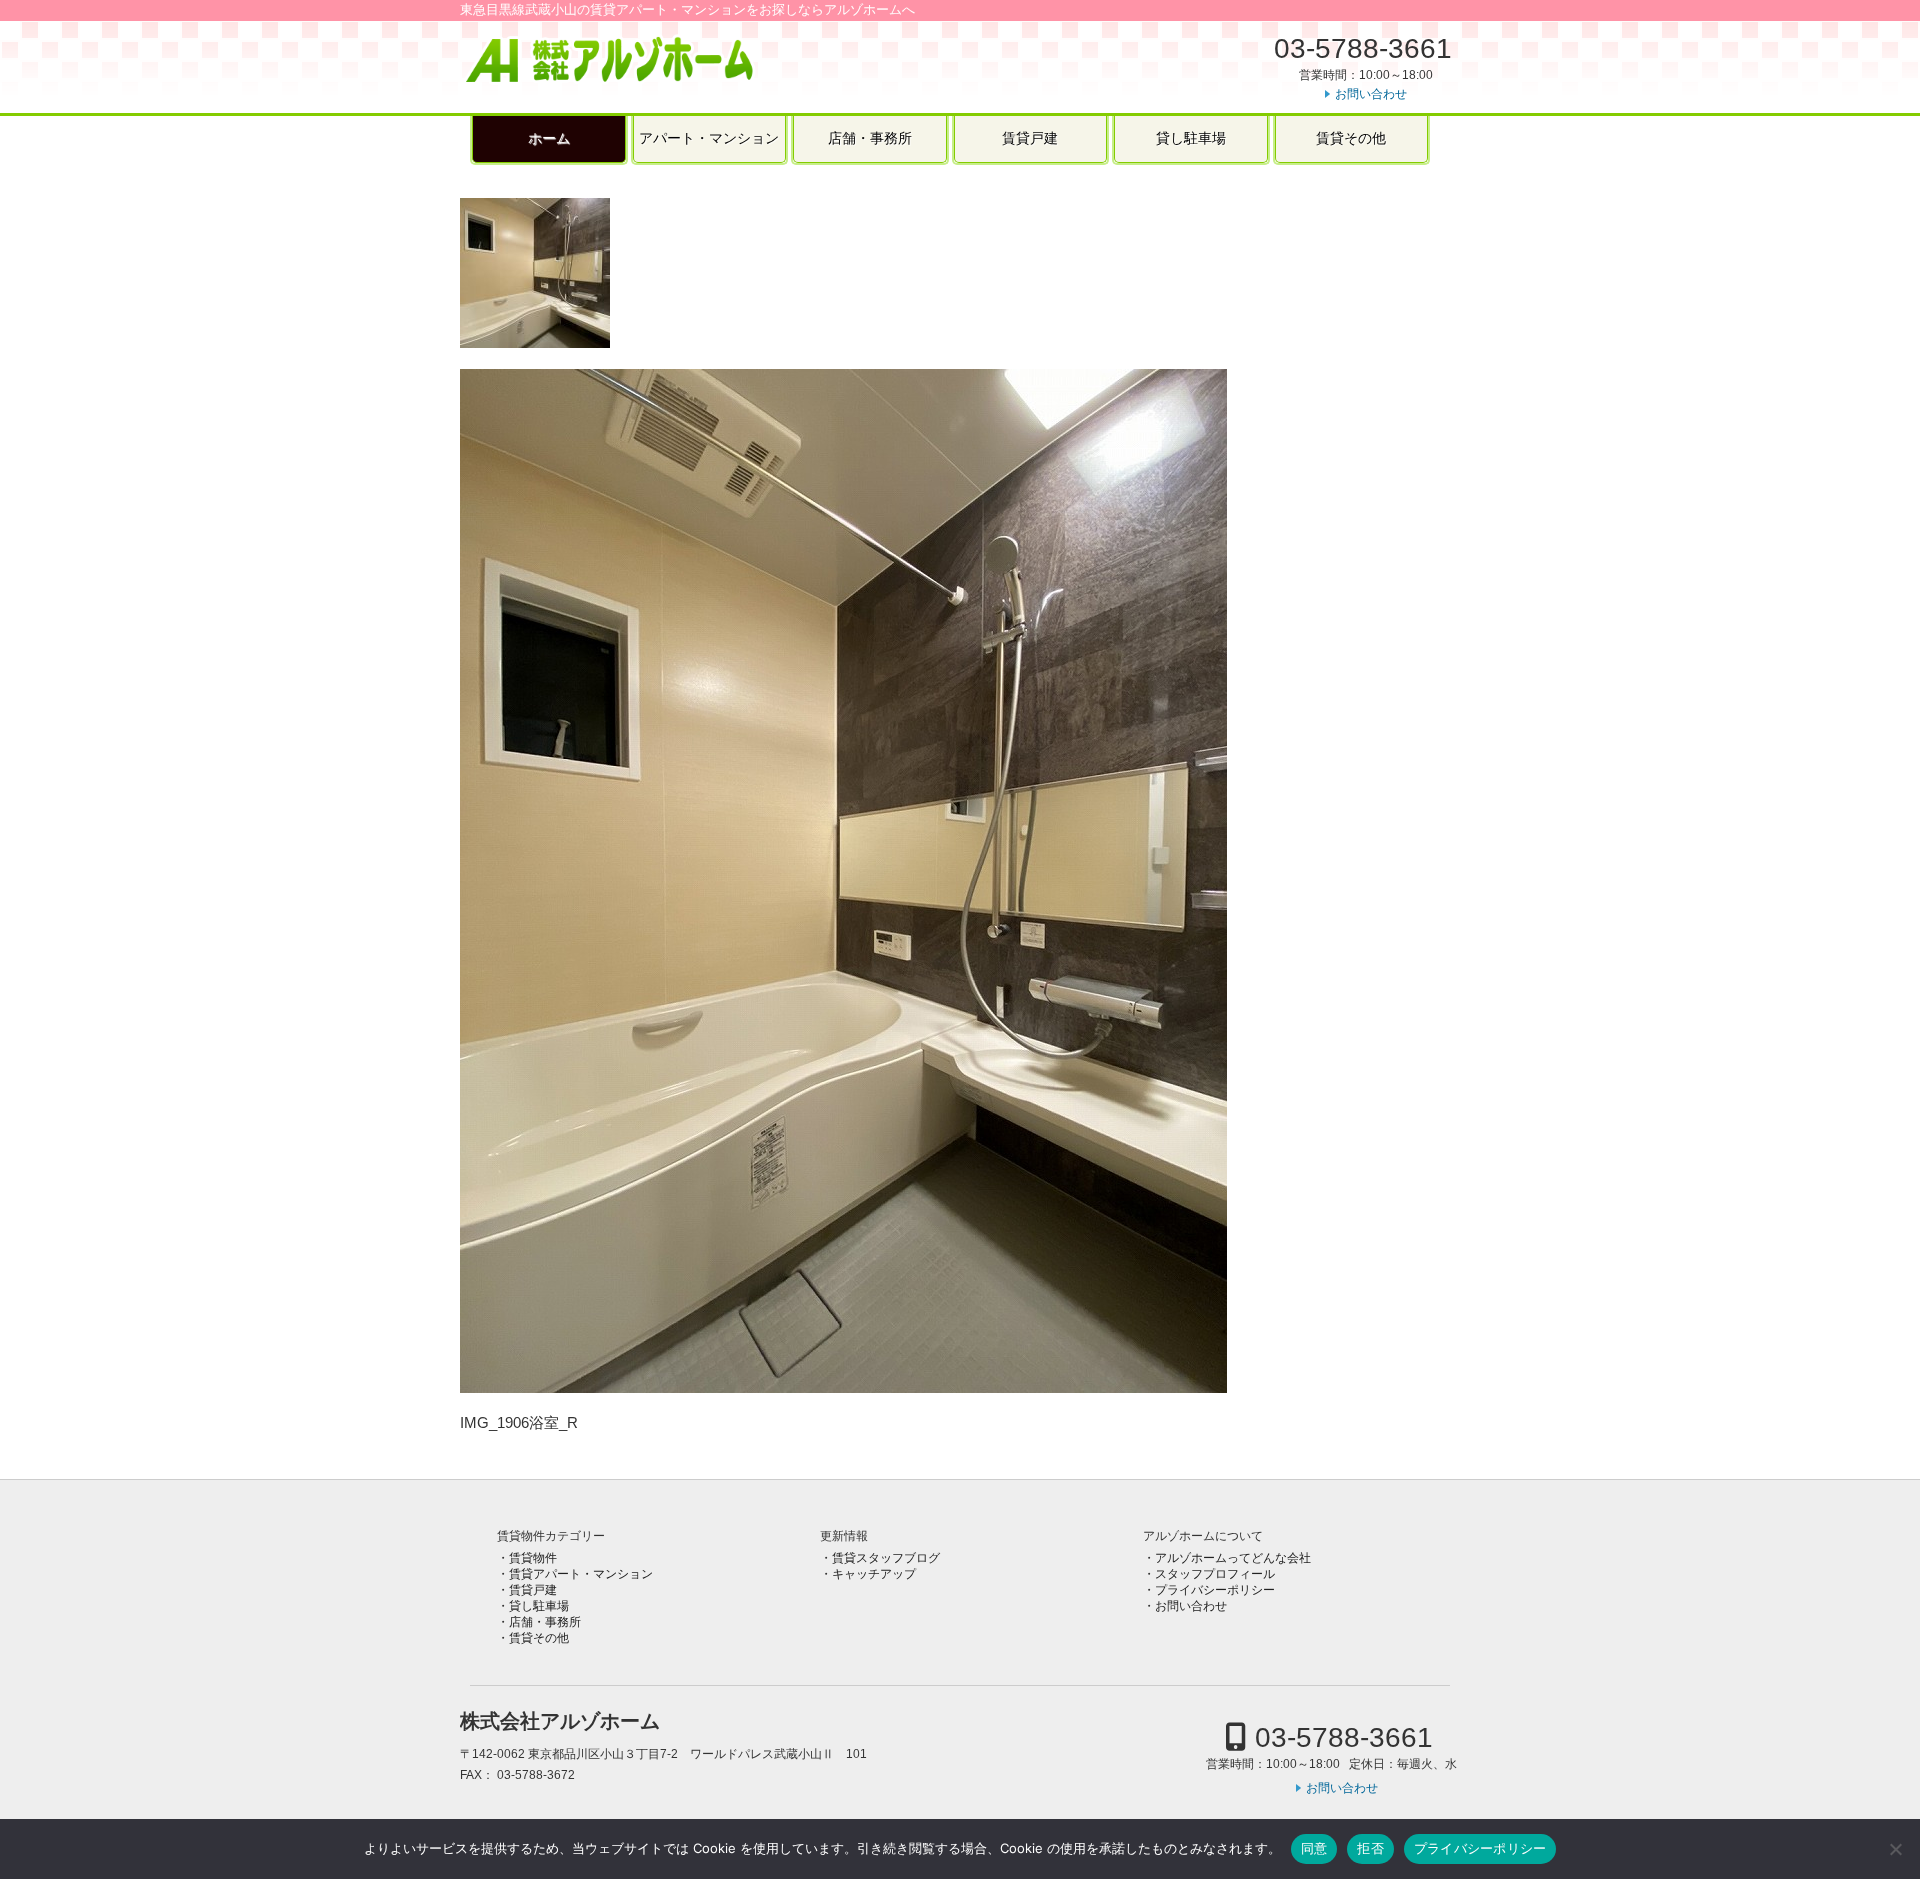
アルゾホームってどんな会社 (1233, 1558)
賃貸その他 (1351, 138)
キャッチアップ (874, 1574)
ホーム (549, 138)
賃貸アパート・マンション (581, 1574)
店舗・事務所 (870, 138)
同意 (1314, 1848)
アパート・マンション (709, 138)
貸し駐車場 (1191, 138)
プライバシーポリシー (1215, 1590)
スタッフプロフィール (1215, 1574)
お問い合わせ (1371, 94)
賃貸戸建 (1030, 138)
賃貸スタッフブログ (886, 1558)
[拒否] (1895, 1849)
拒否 (1370, 1848)
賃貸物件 (533, 1558)
